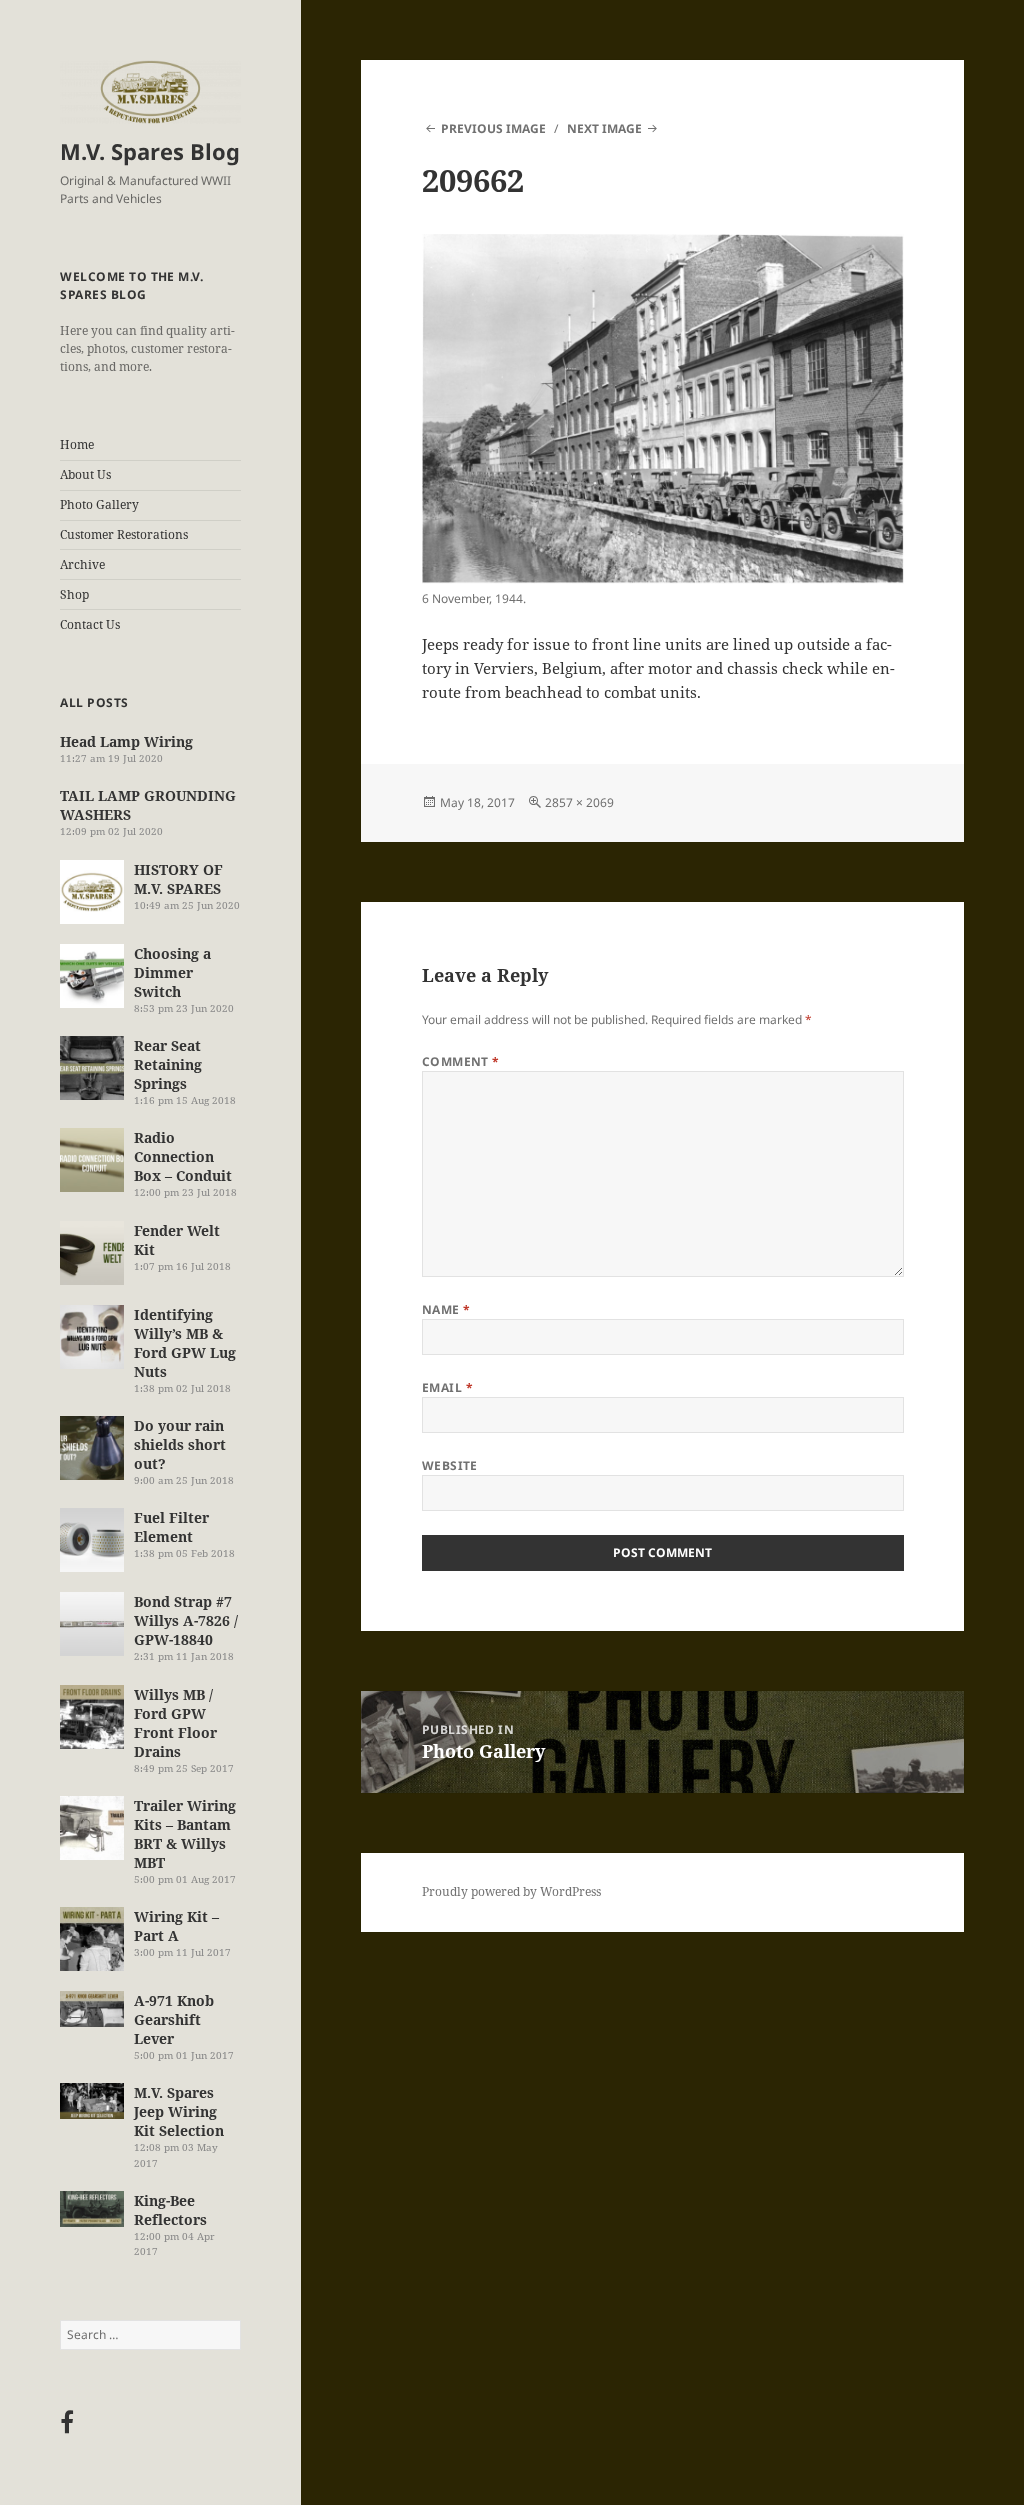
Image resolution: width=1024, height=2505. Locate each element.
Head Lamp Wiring (126, 741)
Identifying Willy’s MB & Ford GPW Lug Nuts (185, 1343)
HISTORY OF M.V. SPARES (178, 879)
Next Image (604, 128)
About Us (85, 474)
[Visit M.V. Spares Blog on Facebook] (67, 2426)
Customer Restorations (124, 534)
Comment (461, 1061)
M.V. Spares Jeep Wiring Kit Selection (179, 2111)
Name (446, 1309)
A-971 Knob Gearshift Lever (174, 2019)
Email (447, 1387)
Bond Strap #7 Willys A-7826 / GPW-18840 (186, 1620)
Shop (74, 594)
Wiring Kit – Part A (176, 1926)
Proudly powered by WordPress (511, 1891)
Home (77, 444)
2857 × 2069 (579, 802)
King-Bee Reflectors (170, 2210)
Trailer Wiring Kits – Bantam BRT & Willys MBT (185, 1834)
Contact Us (90, 624)
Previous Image (493, 128)
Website (450, 1465)
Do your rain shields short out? (180, 1444)
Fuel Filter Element (171, 1527)
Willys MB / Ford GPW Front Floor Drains (175, 1723)
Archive (82, 564)
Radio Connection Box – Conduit (183, 1156)
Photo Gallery (99, 504)
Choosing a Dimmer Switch (172, 972)
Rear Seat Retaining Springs (168, 1064)
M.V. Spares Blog (150, 151)
